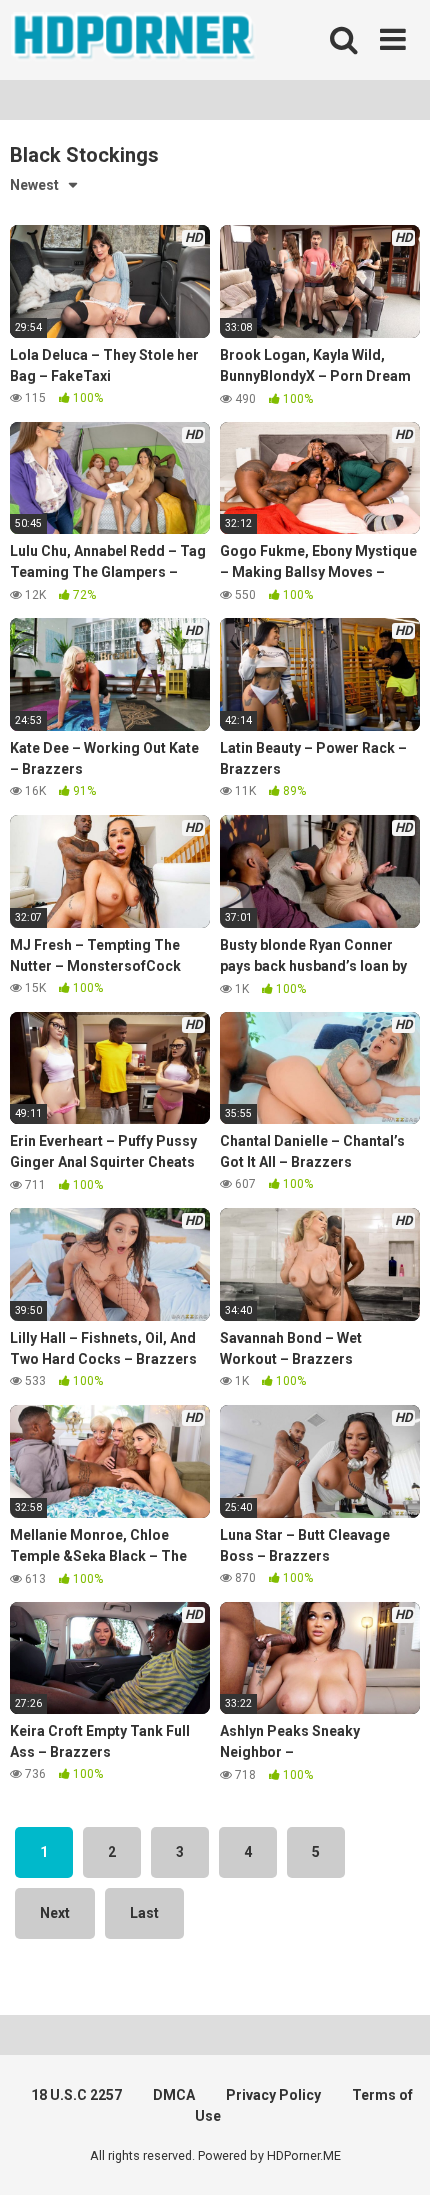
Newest (34, 185)
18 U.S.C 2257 (76, 2095)
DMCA (174, 2095)
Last (144, 1913)
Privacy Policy (273, 2095)
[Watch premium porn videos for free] (135, 40)
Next (55, 1913)
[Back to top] (393, 2154)
